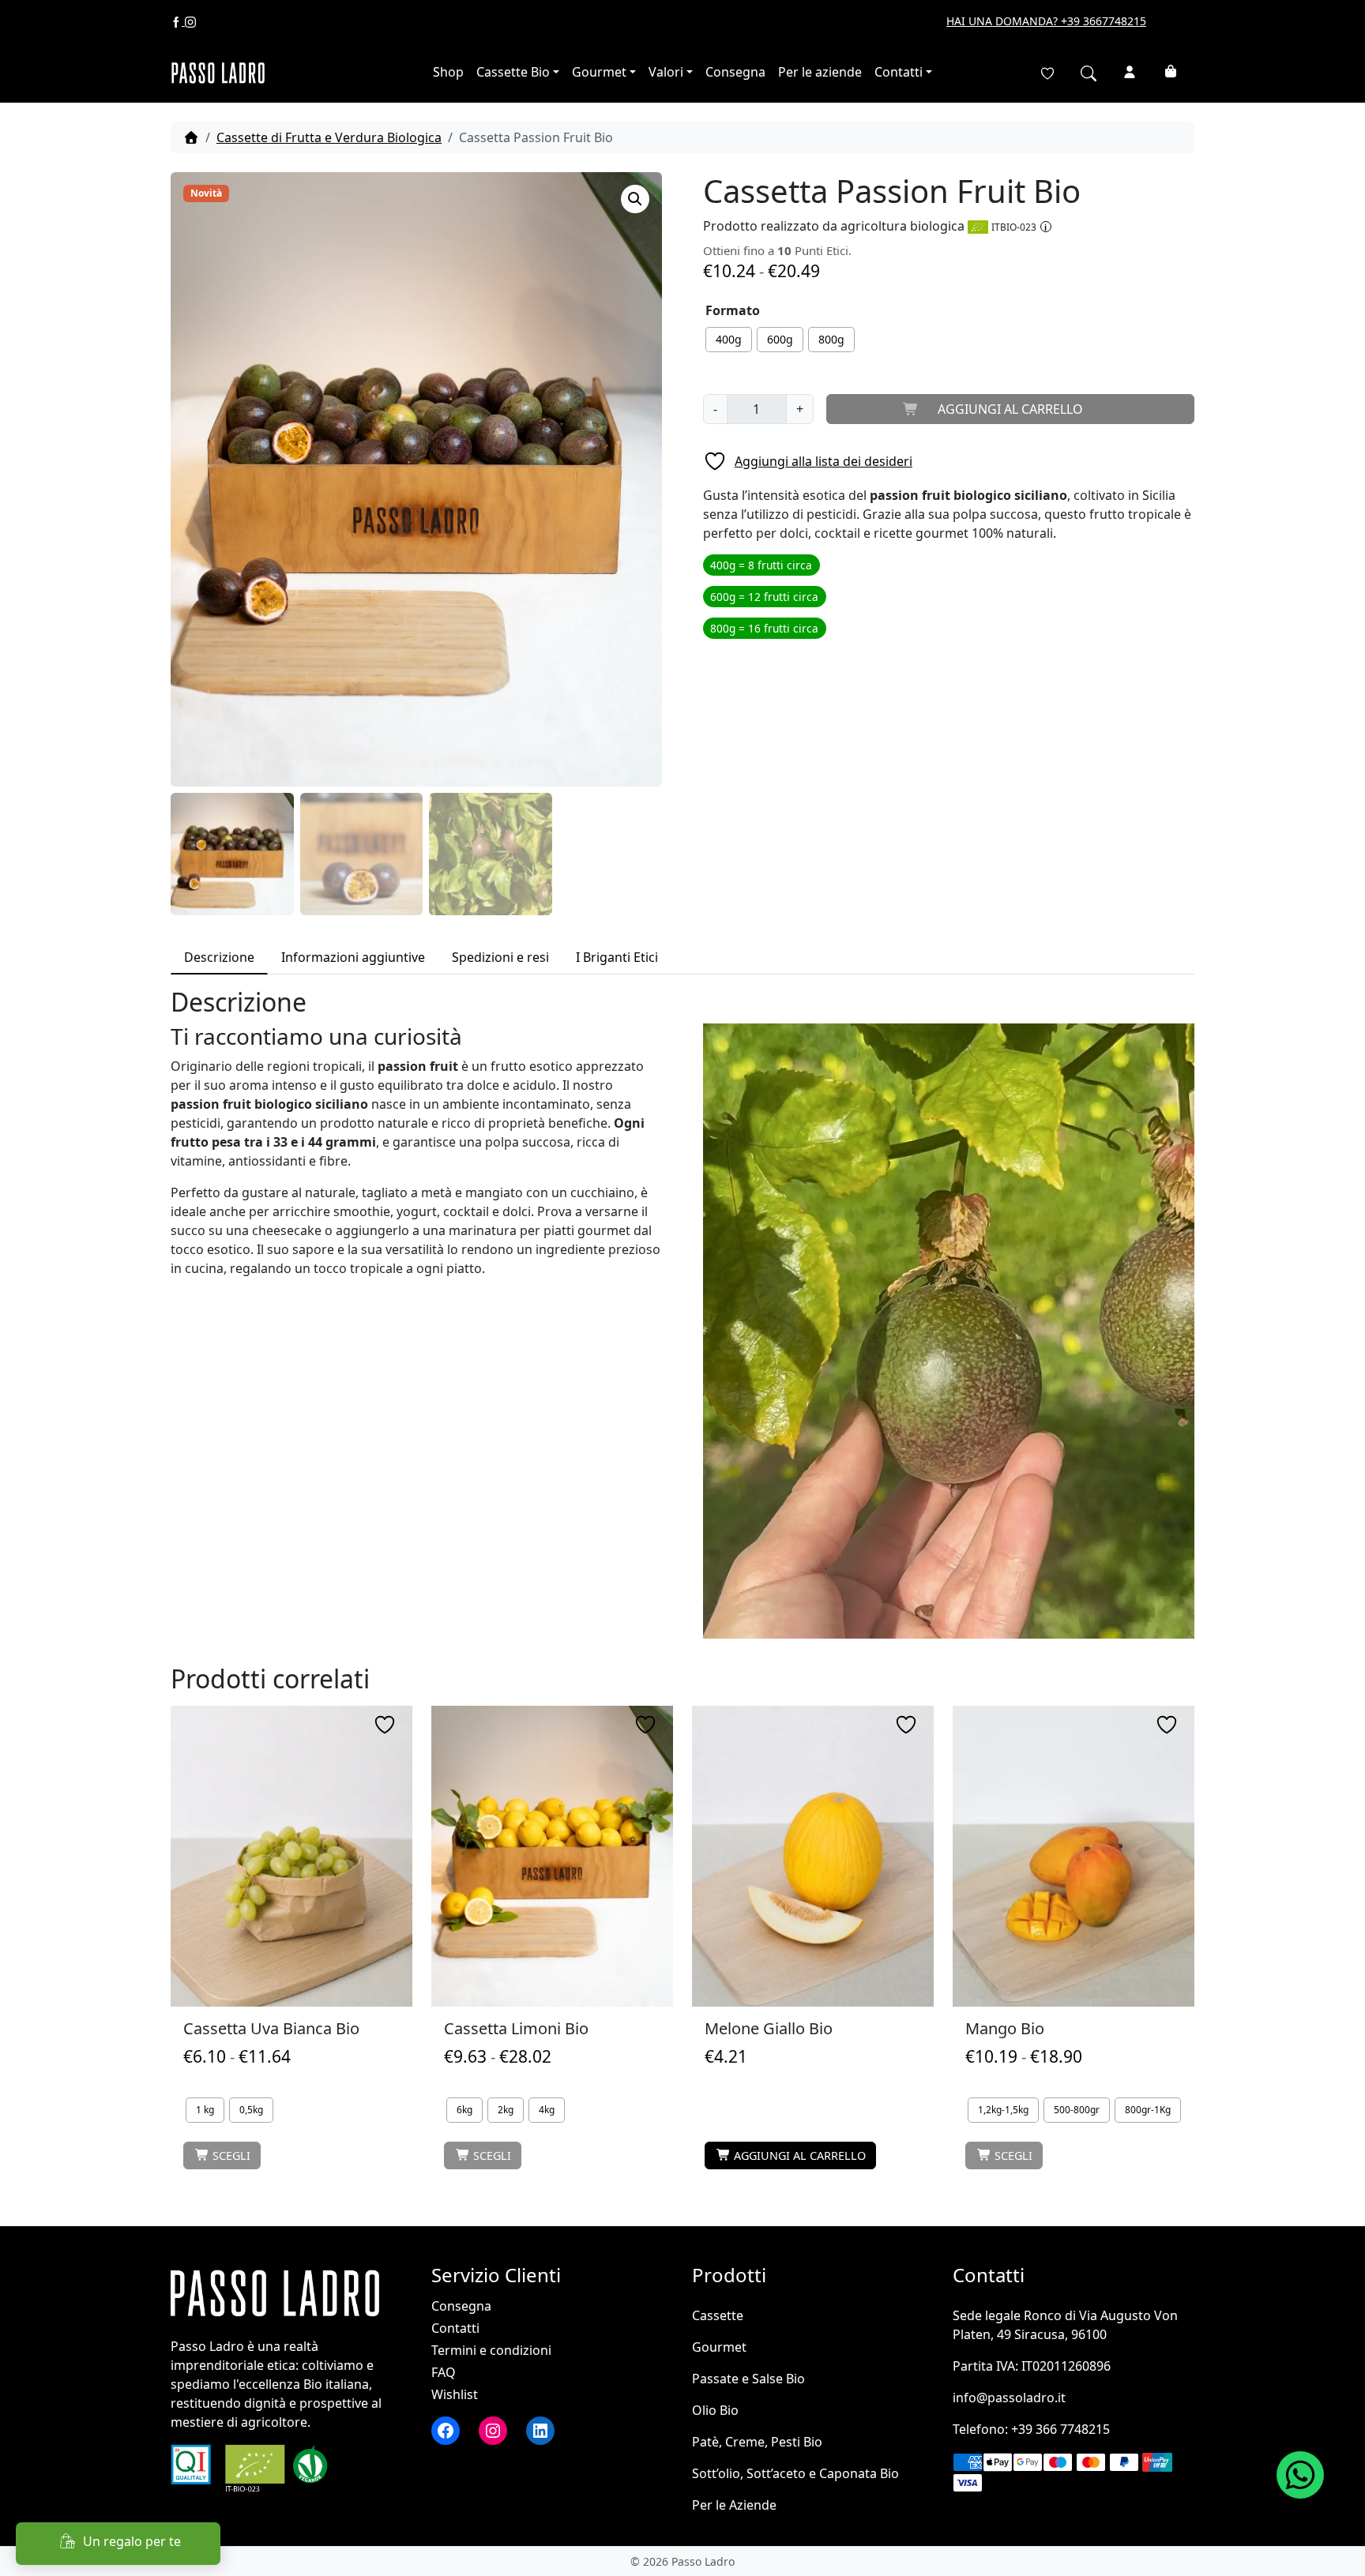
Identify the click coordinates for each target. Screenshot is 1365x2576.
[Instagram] (190, 21)
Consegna (735, 72)
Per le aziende (820, 72)
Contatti (899, 72)
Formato (733, 310)
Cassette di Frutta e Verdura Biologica (329, 137)
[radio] (729, 340)
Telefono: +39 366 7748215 (1031, 2429)
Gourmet (599, 72)
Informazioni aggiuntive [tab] (353, 957)
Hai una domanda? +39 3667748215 (1046, 21)
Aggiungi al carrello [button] (800, 2155)
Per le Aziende (734, 2505)
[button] (635, 199)
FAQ (444, 2372)
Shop (448, 72)
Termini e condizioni (491, 2350)
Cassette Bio (513, 72)
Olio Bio (715, 2410)
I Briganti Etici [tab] (617, 957)
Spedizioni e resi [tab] (500, 957)
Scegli (231, 2155)
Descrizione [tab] (219, 957)
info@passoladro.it (1009, 2398)
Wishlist (455, 2394)
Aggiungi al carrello (1010, 409)
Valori (666, 72)
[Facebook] (178, 21)
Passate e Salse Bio (748, 2379)
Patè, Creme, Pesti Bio (757, 2442)
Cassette (718, 2315)
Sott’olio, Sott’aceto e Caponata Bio (795, 2473)
